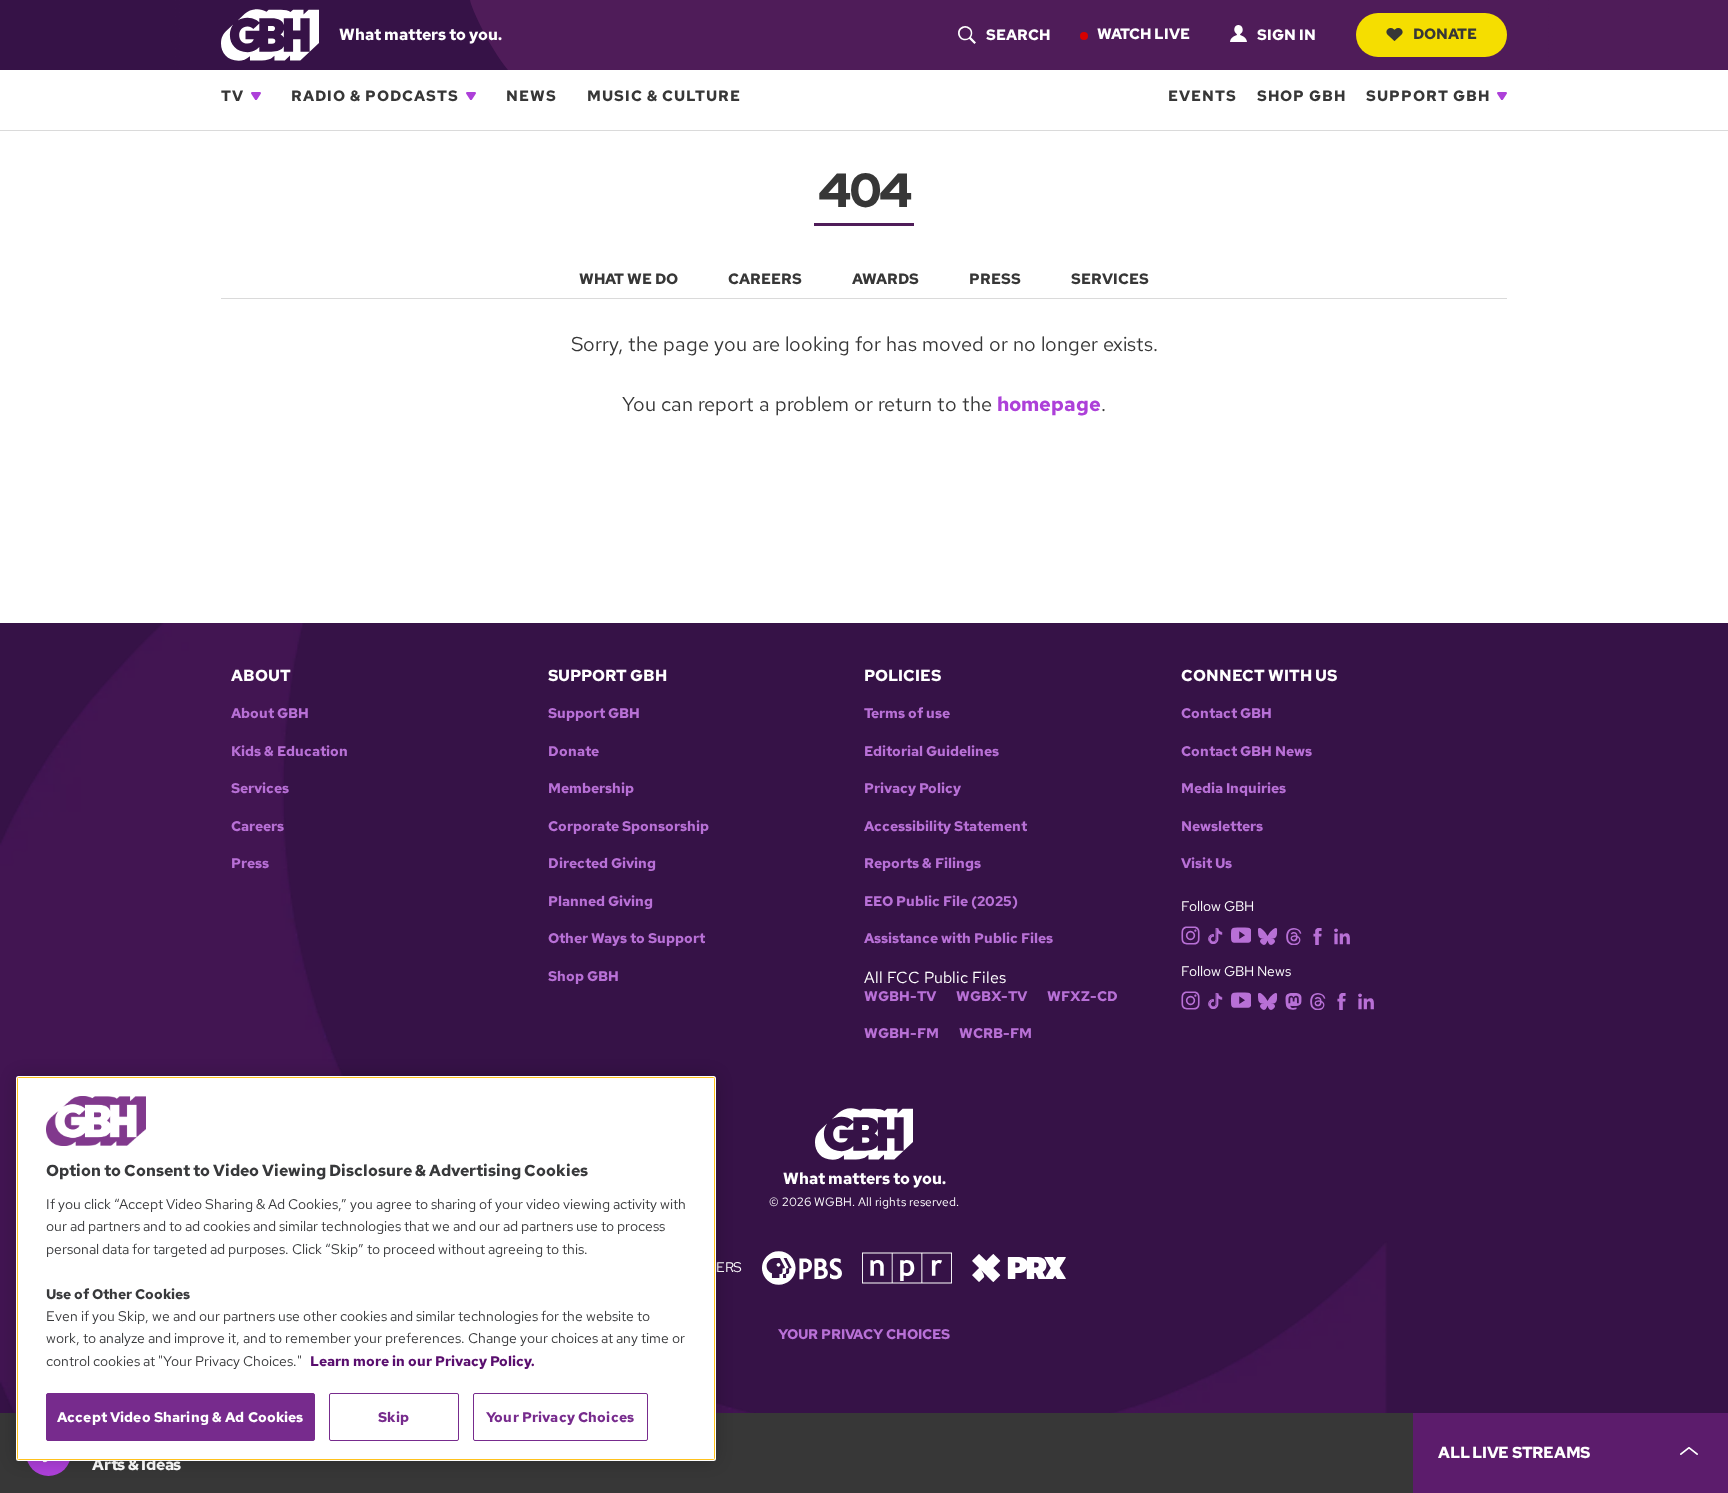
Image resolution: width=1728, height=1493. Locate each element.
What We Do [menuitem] (628, 279)
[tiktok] (1215, 934)
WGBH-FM (901, 1033)
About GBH (270, 713)
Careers (257, 826)
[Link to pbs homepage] (802, 1266)
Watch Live (1143, 34)
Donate (1445, 34)
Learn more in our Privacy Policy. (422, 1361)
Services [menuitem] (1110, 279)
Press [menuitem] (995, 279)
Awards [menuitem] (885, 279)
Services (260, 788)
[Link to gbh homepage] (270, 33)
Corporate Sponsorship (628, 826)
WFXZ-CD (1082, 996)
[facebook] (1317, 934)
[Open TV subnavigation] (256, 96)
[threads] (1293, 934)
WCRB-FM (995, 1033)
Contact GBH (1226, 713)
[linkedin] (1342, 934)
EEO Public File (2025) (941, 901)
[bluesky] (1267, 934)
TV (232, 96)
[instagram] (1191, 933)
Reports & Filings (922, 863)
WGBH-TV (900, 996)
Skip (393, 1417)
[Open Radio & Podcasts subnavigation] (471, 96)
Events (1202, 96)
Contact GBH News (1246, 751)
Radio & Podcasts (375, 96)
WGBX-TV (991, 996)
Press (250, 863)
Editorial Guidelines (931, 751)
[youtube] (1241, 933)
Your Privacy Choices (864, 1334)
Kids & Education (289, 751)
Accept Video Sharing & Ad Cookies (180, 1417)
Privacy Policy (912, 788)
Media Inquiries (1233, 788)
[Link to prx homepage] (1019, 1266)
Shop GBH (1301, 96)
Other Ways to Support (626, 938)
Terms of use (907, 713)
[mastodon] (1293, 1000)
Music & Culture (664, 96)
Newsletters (1222, 826)
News (531, 96)
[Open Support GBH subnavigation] (1502, 96)
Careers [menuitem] (765, 279)
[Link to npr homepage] (907, 1266)
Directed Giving (602, 863)
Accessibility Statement (945, 826)
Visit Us (1206, 863)
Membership (591, 788)
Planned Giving (600, 901)
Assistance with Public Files (958, 938)
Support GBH (1428, 96)
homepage (1049, 404)
